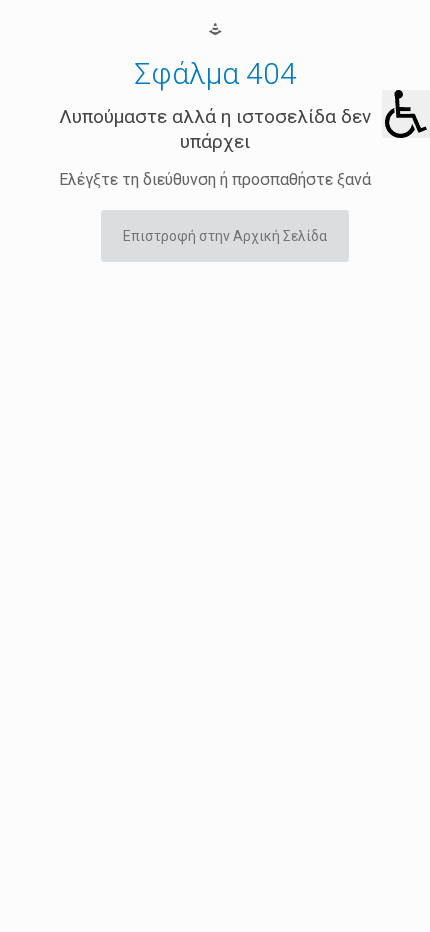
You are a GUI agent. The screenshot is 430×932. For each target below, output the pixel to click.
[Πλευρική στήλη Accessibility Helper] (406, 114)
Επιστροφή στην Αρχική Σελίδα (225, 236)
